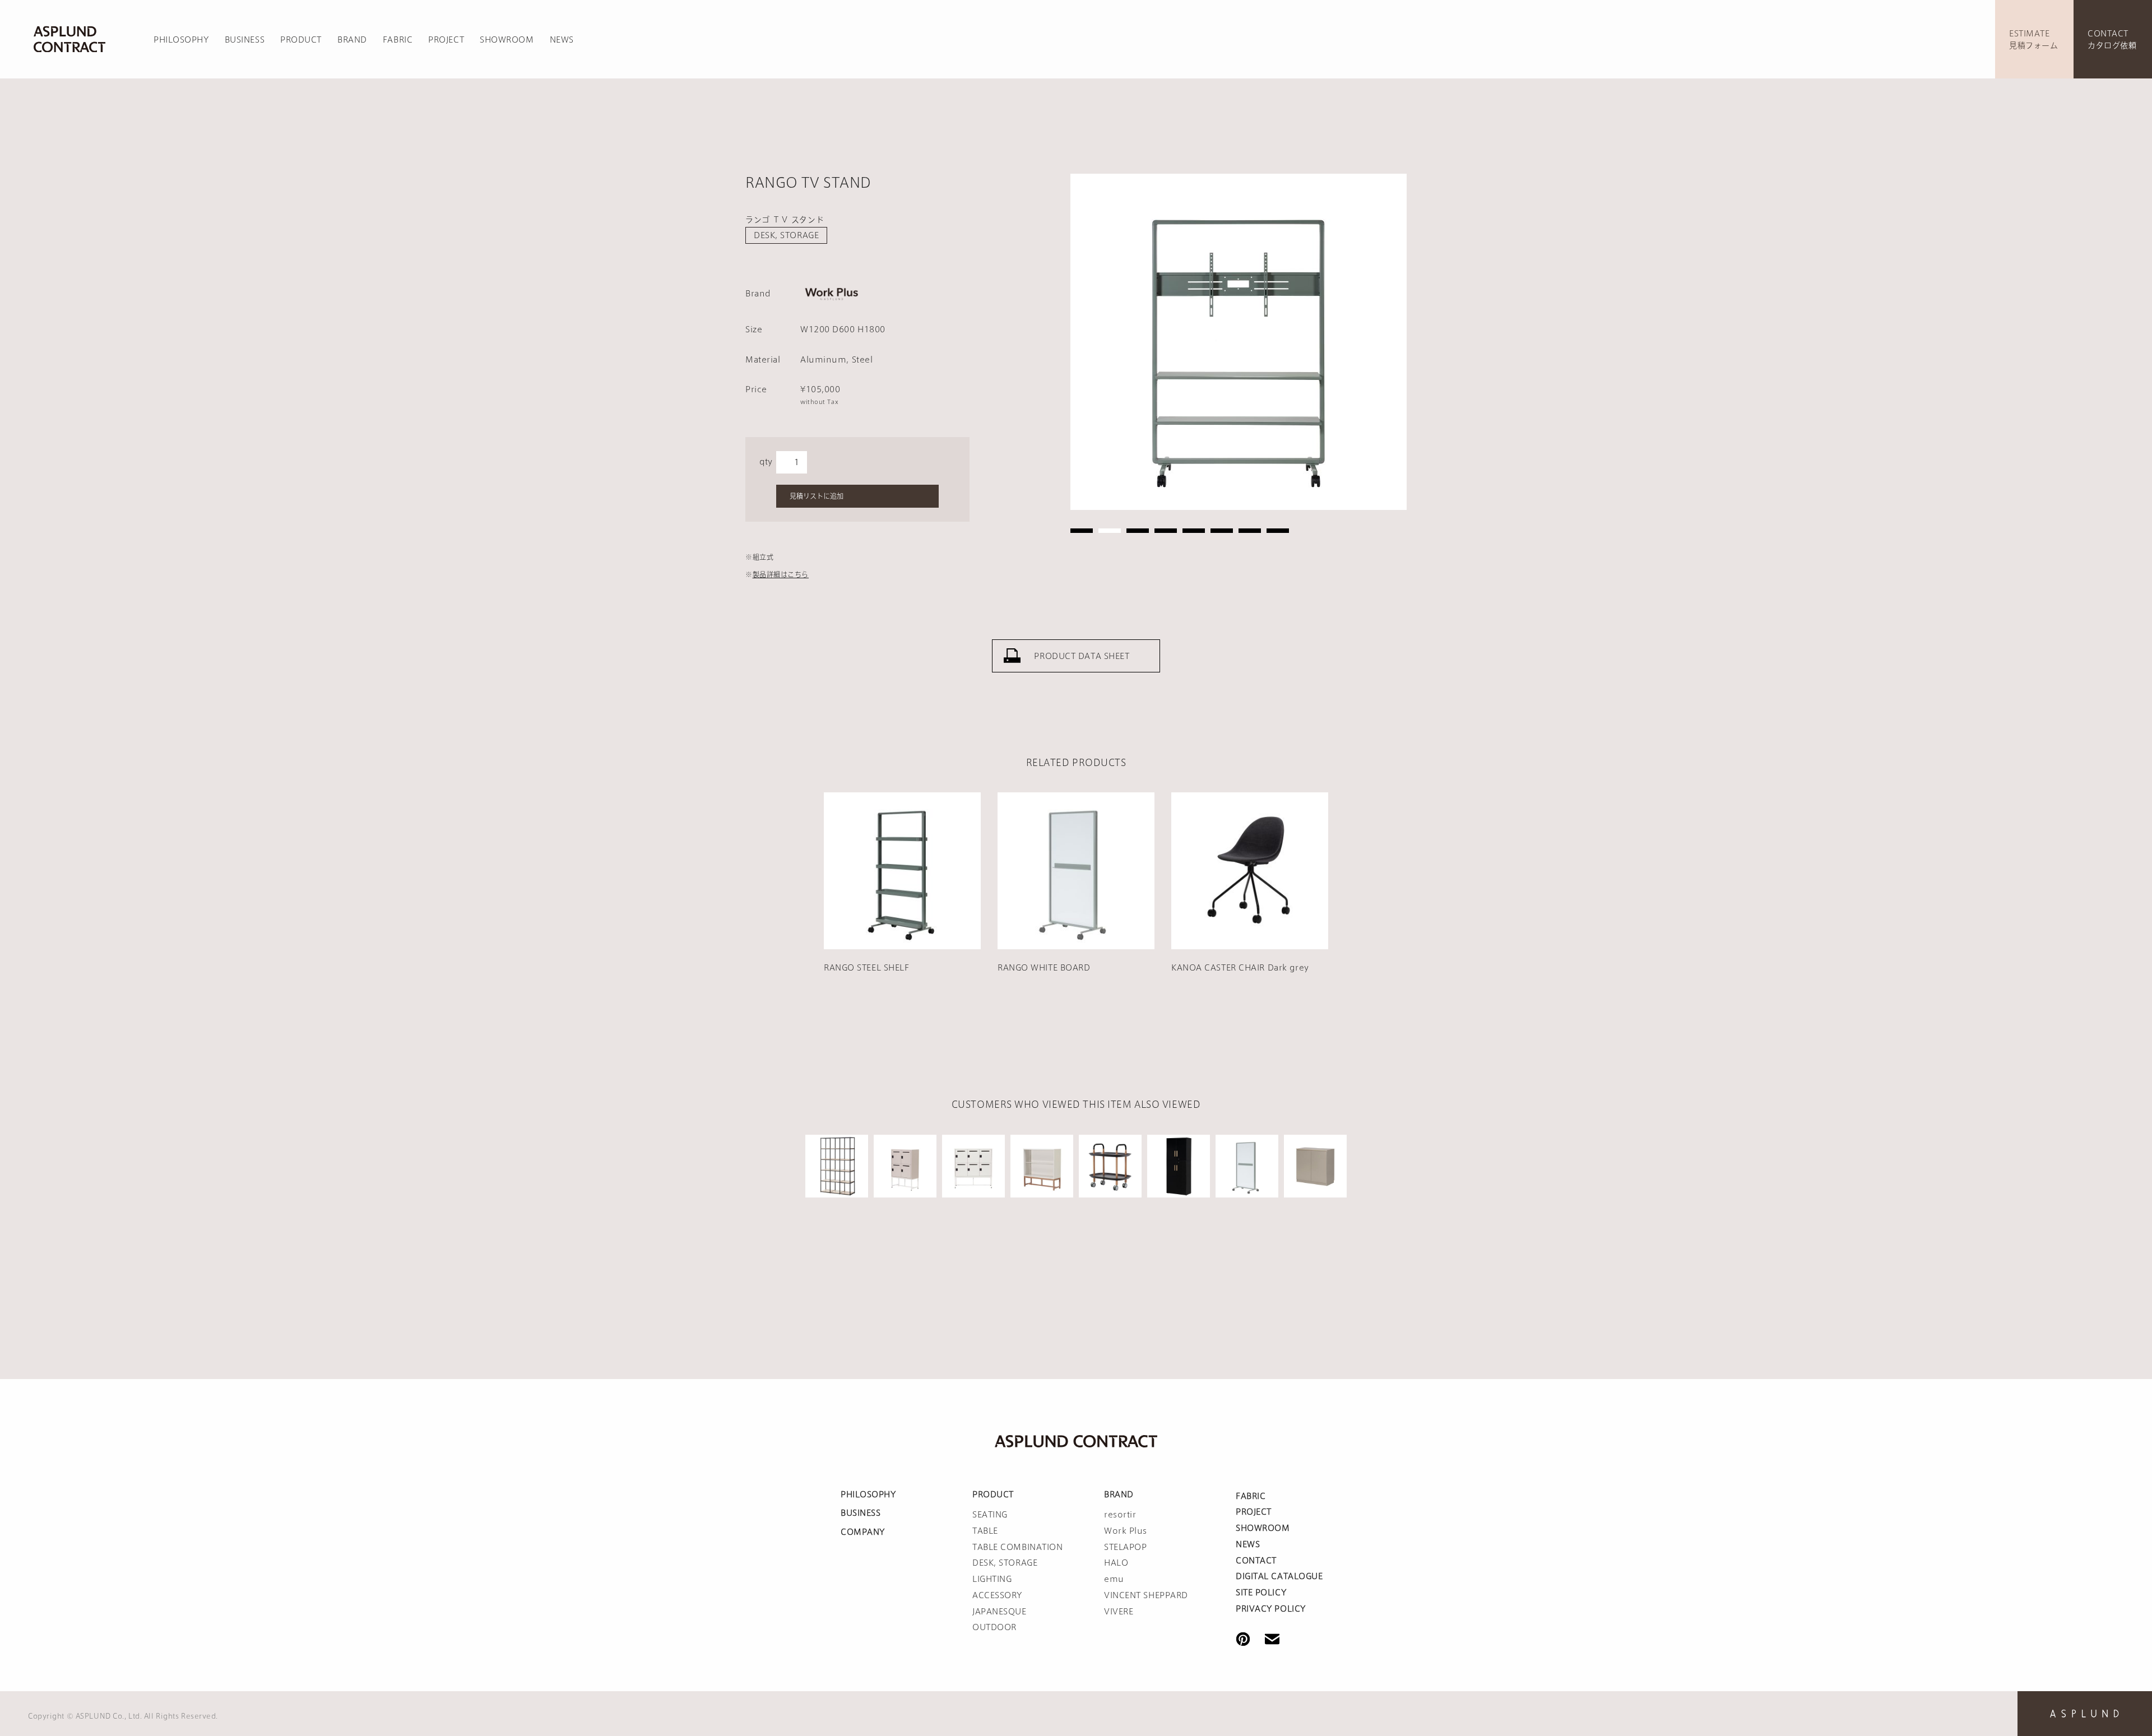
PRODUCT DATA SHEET (1082, 656)
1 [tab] (1082, 531)
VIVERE (1119, 1612)
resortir (1120, 1515)
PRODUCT (301, 40)
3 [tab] (1138, 531)
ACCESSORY (997, 1595)
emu (1114, 1579)
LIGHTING (992, 1579)
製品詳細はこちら (781, 574)
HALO (1116, 1563)
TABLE (985, 1531)
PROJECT (446, 40)
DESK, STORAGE (786, 235)
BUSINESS (245, 40)
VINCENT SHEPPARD (1146, 1595)
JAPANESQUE (1000, 1612)
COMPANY (863, 1532)
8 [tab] (1278, 531)
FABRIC (398, 40)
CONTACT (1256, 1561)
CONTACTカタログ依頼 (2112, 40)
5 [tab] (1194, 531)
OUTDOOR (994, 1627)
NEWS (562, 40)
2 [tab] (1110, 531)
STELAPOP (1125, 1547)
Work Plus (1126, 1531)
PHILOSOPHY (181, 40)
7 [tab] (1250, 531)
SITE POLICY (1261, 1593)
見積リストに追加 (817, 496)
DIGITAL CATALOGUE (1279, 1576)
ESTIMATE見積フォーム (2033, 40)
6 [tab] (1222, 531)
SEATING (990, 1515)
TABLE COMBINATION (1018, 1547)
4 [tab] (1166, 531)
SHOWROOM (507, 40)
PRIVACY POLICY (1271, 1609)
